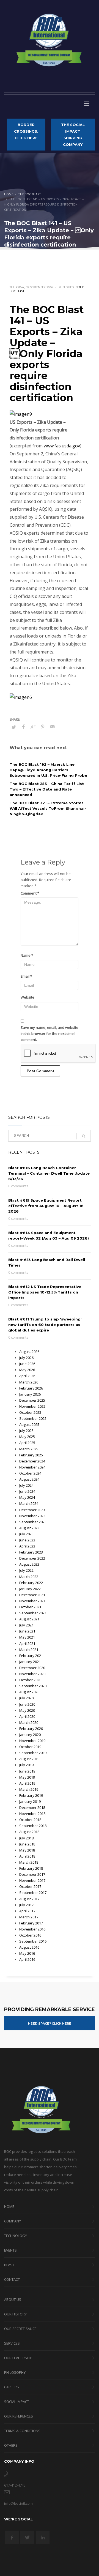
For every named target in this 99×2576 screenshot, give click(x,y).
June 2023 (27, 1540)
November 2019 (32, 1741)
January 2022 (30, 1589)
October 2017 (30, 1886)
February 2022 (31, 1583)
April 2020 (27, 1716)
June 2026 (27, 1364)
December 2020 (32, 1668)
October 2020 (30, 1680)
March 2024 (29, 1503)
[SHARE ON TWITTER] (14, 727)
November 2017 (32, 1880)
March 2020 (29, 1722)
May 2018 (27, 1850)
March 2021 (29, 1650)
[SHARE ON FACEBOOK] (23, 727)
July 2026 (26, 1358)
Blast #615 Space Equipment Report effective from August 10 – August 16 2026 (46, 1206)
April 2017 (27, 1911)
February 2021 (31, 1656)
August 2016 (29, 1947)
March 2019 (29, 1789)
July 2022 (26, 1570)
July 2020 (26, 1698)
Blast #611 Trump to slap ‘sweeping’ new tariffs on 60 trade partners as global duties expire (45, 1325)
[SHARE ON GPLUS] (33, 727)
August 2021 (29, 1619)
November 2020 (32, 1674)
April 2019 (27, 1783)
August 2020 (29, 1692)
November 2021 (32, 1601)
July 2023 (26, 1534)
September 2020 (33, 1686)
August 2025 (29, 1424)
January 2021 (30, 1662)
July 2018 (26, 1838)
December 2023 (32, 1510)
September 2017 (33, 1893)
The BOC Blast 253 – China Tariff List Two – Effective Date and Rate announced (47, 789)
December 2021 (32, 1595)
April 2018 (27, 1856)
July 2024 (26, 1485)
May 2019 (27, 1777)
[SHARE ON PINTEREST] (43, 727)
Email (26, 976)
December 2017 (32, 1874)
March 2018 (29, 1862)
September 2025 (33, 1418)
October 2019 (30, 1747)
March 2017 (29, 1917)
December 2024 (32, 1461)
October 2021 (30, 1607)
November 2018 (32, 1814)
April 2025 (27, 1443)
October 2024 (30, 1473)
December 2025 (32, 1400)
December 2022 (32, 1558)
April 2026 (27, 1376)
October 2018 (30, 1820)
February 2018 (31, 1868)
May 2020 (27, 1710)
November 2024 (32, 1467)
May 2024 (27, 1497)
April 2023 (27, 1546)
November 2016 (32, 1929)
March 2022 (29, 1577)
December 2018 (32, 1807)
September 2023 (33, 1522)
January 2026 (30, 1394)
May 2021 (27, 1637)
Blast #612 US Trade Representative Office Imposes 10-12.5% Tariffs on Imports (45, 1292)
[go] (84, 1136)
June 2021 (27, 1631)
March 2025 (29, 1449)
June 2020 (27, 1704)
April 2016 (27, 1959)
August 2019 (29, 1759)
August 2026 (29, 1352)
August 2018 (29, 1832)
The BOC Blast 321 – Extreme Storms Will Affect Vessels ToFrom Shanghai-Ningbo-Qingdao (48, 808)
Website (28, 997)
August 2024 (29, 1479)
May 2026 (27, 1370)
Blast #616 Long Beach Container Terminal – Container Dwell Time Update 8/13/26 (49, 1173)
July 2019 (26, 1765)
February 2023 (31, 1552)
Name (27, 955)
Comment (30, 893)
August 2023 (29, 1528)
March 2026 (29, 1382)
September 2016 (33, 1941)
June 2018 (27, 1844)
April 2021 (27, 1644)
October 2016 (30, 1935)
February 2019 (31, 1795)
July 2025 (26, 1431)
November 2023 (32, 1516)
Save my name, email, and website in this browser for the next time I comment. (50, 1033)
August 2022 (29, 1564)
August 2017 (29, 1899)
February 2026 (31, 1388)
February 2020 (31, 1729)
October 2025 (30, 1412)
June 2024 (27, 1491)
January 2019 (30, 1801)
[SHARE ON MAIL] (52, 727)
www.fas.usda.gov (62, 446)
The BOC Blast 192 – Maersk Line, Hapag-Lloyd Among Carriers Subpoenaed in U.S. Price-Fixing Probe (48, 770)
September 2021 (33, 1613)
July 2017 (26, 1905)
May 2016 (27, 1953)
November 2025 (32, 1406)
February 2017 (31, 1923)
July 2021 (26, 1625)
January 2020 (30, 1735)
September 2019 (33, 1753)
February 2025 (31, 1455)
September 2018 (33, 1826)
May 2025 (27, 1437)
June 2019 (27, 1771)
